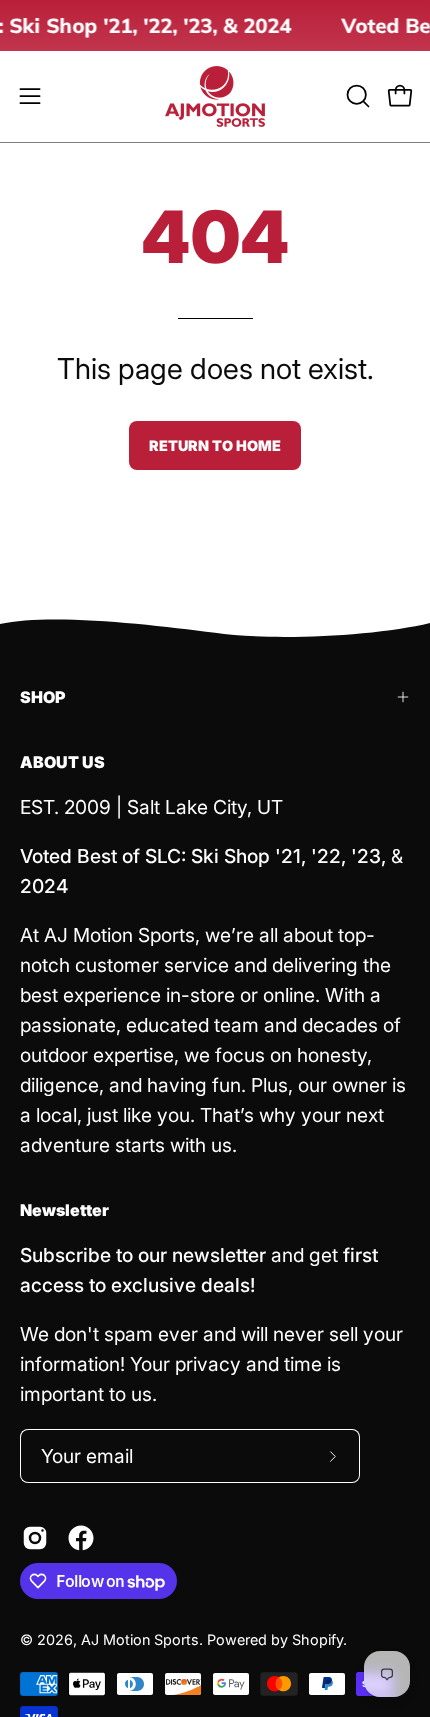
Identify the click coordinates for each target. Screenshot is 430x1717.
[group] (215, 25)
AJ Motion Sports (140, 1639)
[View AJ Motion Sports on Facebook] (81, 1538)
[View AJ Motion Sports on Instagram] (35, 1538)
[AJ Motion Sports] (215, 96)
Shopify (317, 1639)
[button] (356, 96)
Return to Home (215, 445)
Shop (42, 697)
